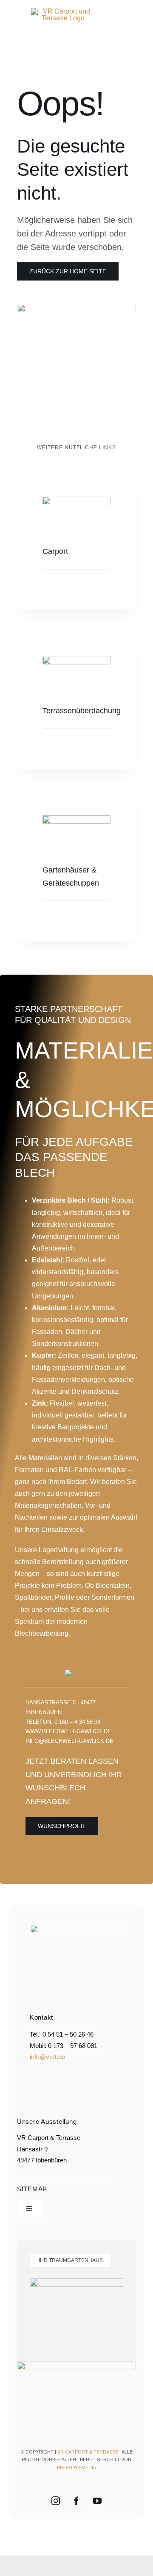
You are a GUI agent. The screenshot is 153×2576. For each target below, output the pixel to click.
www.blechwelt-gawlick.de (68, 1731)
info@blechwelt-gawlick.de (69, 1741)
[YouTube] (97, 2501)
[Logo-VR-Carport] (63, 11)
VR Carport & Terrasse (88, 2452)
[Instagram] (56, 2501)
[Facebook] (76, 2501)
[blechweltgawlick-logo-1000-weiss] (96, 1673)
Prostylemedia (76, 2468)
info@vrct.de (47, 2057)
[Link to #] (118, 42)
